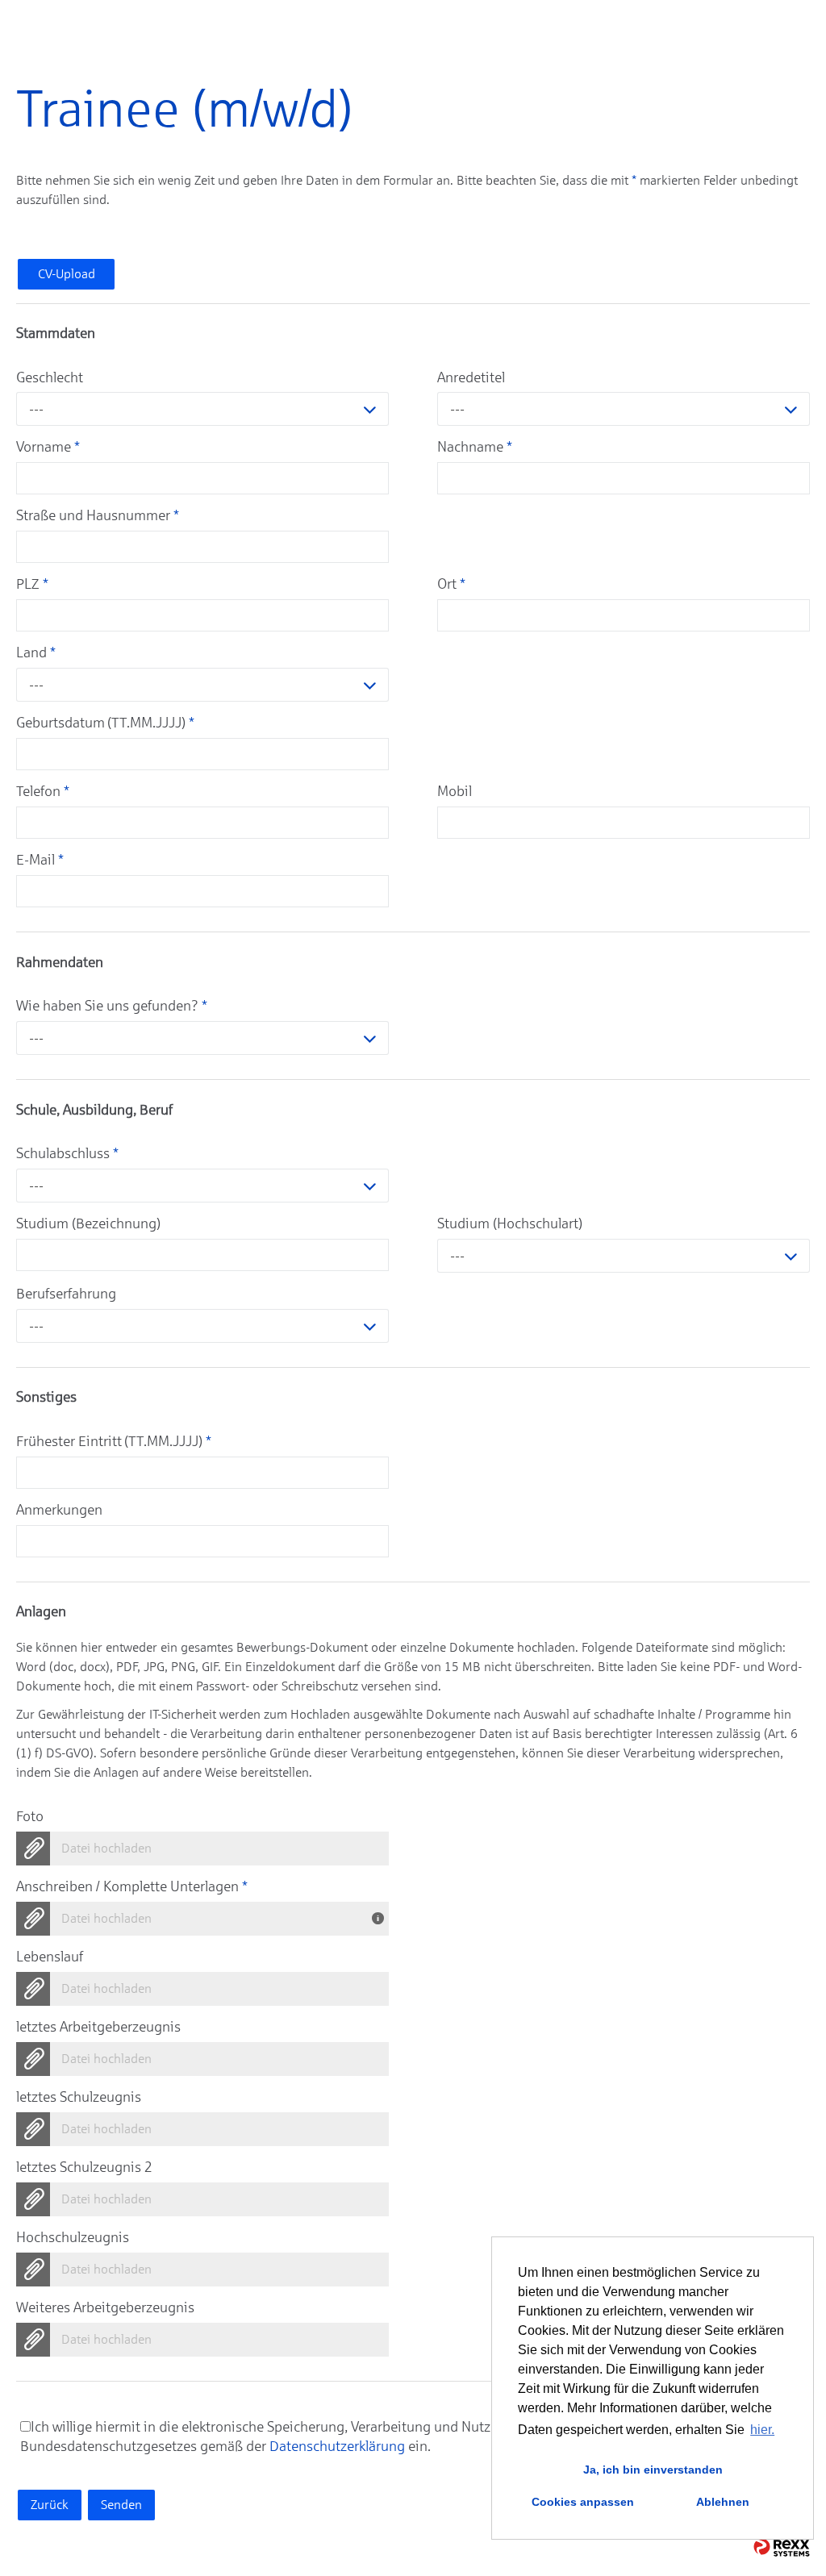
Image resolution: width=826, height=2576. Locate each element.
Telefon (43, 791)
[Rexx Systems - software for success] (782, 2547)
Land (36, 652)
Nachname (475, 447)
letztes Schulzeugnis (79, 2097)
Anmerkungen (59, 1510)
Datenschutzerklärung (337, 2446)
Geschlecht (50, 377)
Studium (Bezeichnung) (88, 1223)
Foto (30, 1816)
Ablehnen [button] (723, 2502)
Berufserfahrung (66, 1294)
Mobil (455, 791)
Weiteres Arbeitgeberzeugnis (105, 2307)
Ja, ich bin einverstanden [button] (653, 2470)
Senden (121, 2505)
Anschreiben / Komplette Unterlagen (132, 1886)
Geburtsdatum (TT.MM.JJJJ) (105, 723)
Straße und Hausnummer (98, 515)
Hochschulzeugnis (73, 2237)
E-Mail (40, 860)
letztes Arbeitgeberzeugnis (98, 2027)
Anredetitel (471, 377)
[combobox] (202, 409)
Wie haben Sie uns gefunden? (112, 1006)
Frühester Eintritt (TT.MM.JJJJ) (114, 1441)
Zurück (50, 2505)
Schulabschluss (67, 1153)
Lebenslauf (50, 1957)
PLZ (32, 584)
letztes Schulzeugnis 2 (84, 2167)
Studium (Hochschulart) (510, 1223)
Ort (451, 584)
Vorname (48, 447)
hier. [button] (762, 2430)
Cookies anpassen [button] (583, 2502)
